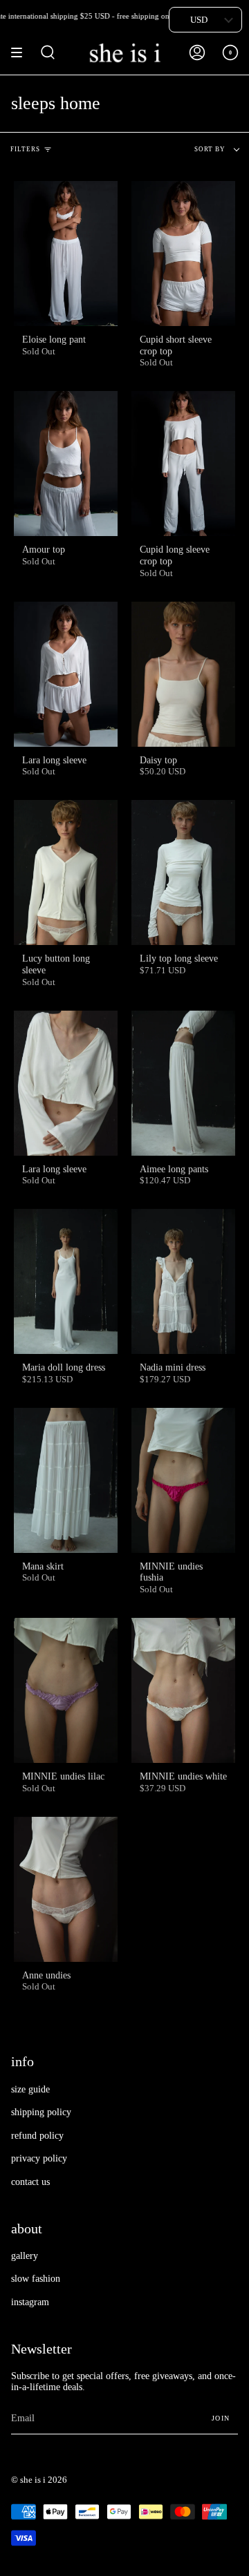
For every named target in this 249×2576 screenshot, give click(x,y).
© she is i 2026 (39, 2480)
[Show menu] (21, 53)
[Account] (197, 53)
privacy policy (39, 2158)
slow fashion (36, 2279)
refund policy (37, 2136)
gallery (25, 2256)
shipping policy (41, 2112)
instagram (30, 2302)
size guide (30, 2089)
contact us (30, 2182)
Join (221, 2418)
